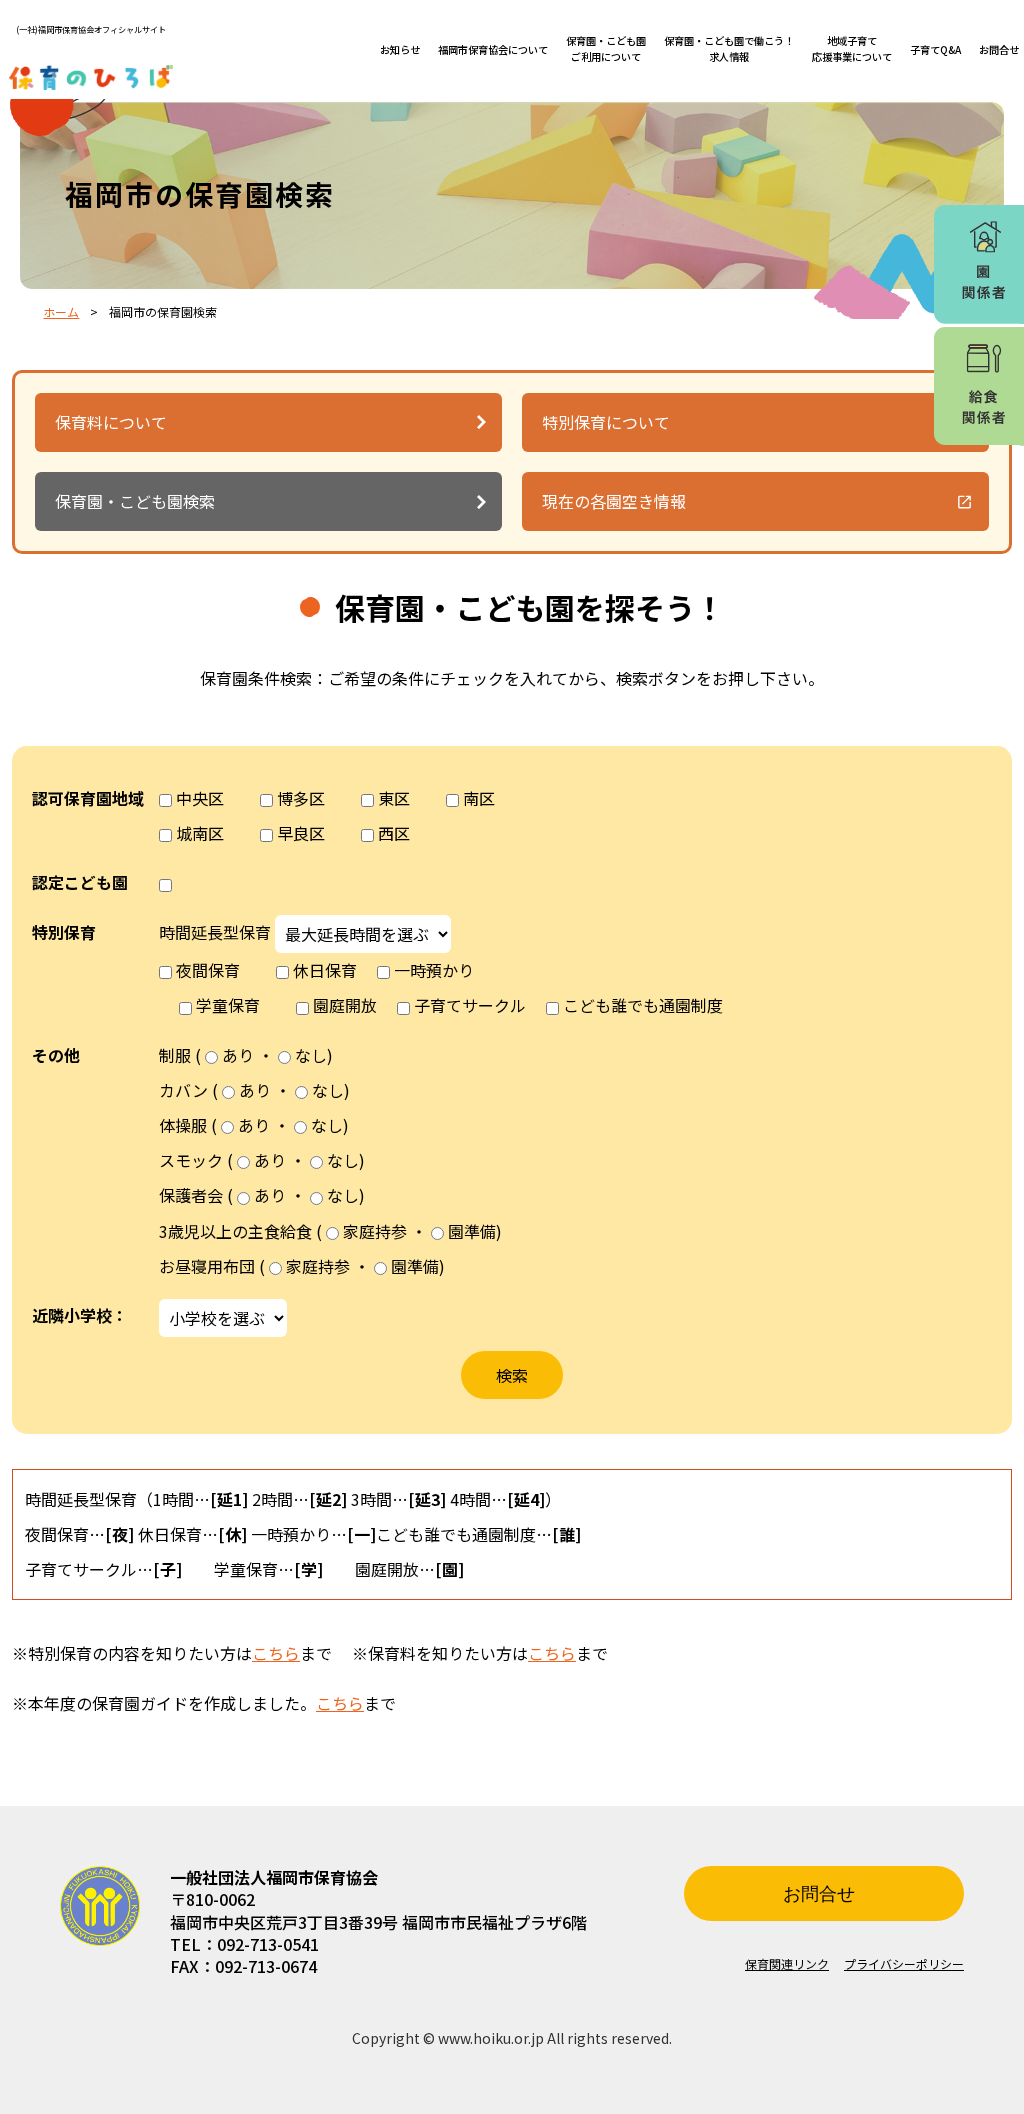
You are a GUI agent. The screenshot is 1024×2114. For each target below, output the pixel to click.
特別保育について (606, 422)
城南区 (200, 833)
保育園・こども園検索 (135, 501)
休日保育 (325, 970)
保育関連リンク (787, 1963)
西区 (394, 833)
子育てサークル (470, 1005)
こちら (276, 1653)
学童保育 (228, 1005)
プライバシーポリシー (904, 1963)
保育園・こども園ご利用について (606, 48)
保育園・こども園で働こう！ (729, 48)
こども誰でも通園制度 (643, 1005)
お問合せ (999, 49)
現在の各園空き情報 (614, 501)
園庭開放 (345, 1005)
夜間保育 (208, 970)
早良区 (301, 833)
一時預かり (434, 970)
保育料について (111, 422)
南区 (479, 798)
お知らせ (400, 49)
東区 (394, 798)
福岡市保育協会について (493, 49)
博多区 (301, 798)
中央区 (200, 798)
